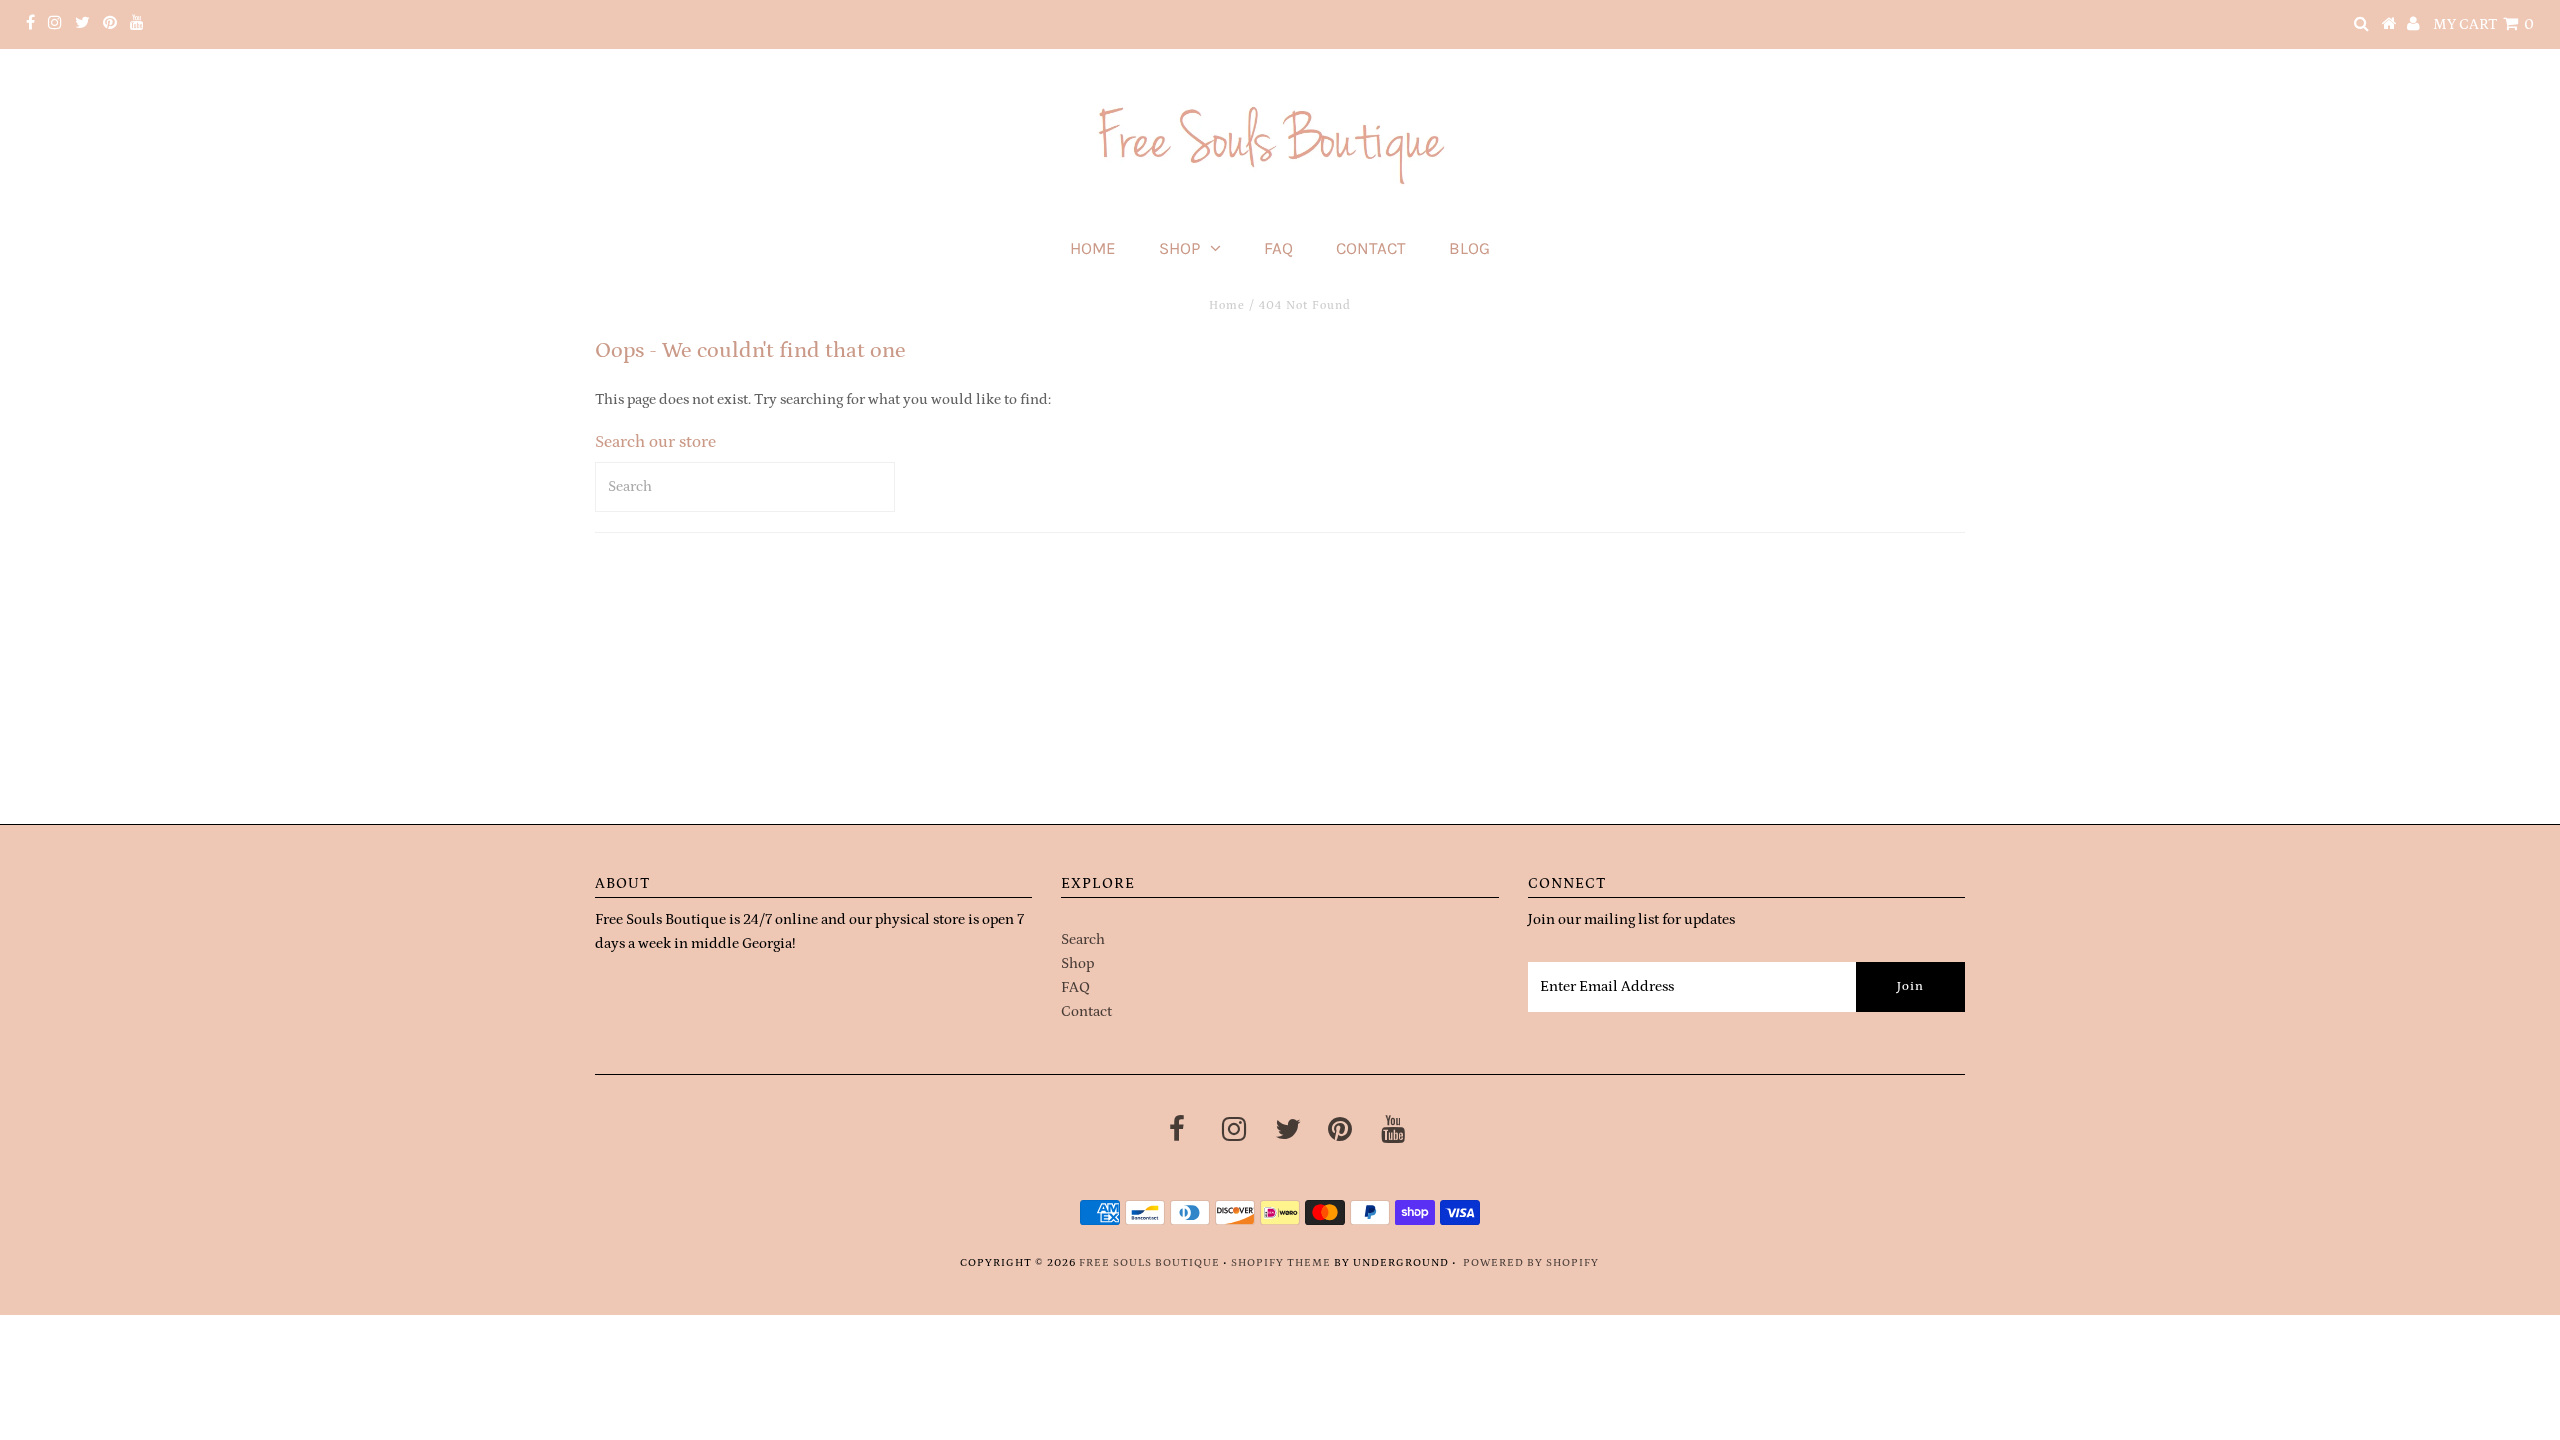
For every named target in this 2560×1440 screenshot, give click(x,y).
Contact (1371, 248)
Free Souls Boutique (1149, 1263)
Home (1093, 248)
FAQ (1278, 248)
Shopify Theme (1281, 1263)
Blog (1469, 248)
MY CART (2483, 24)
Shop (1179, 248)
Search (1083, 939)
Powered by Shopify (1531, 1263)
